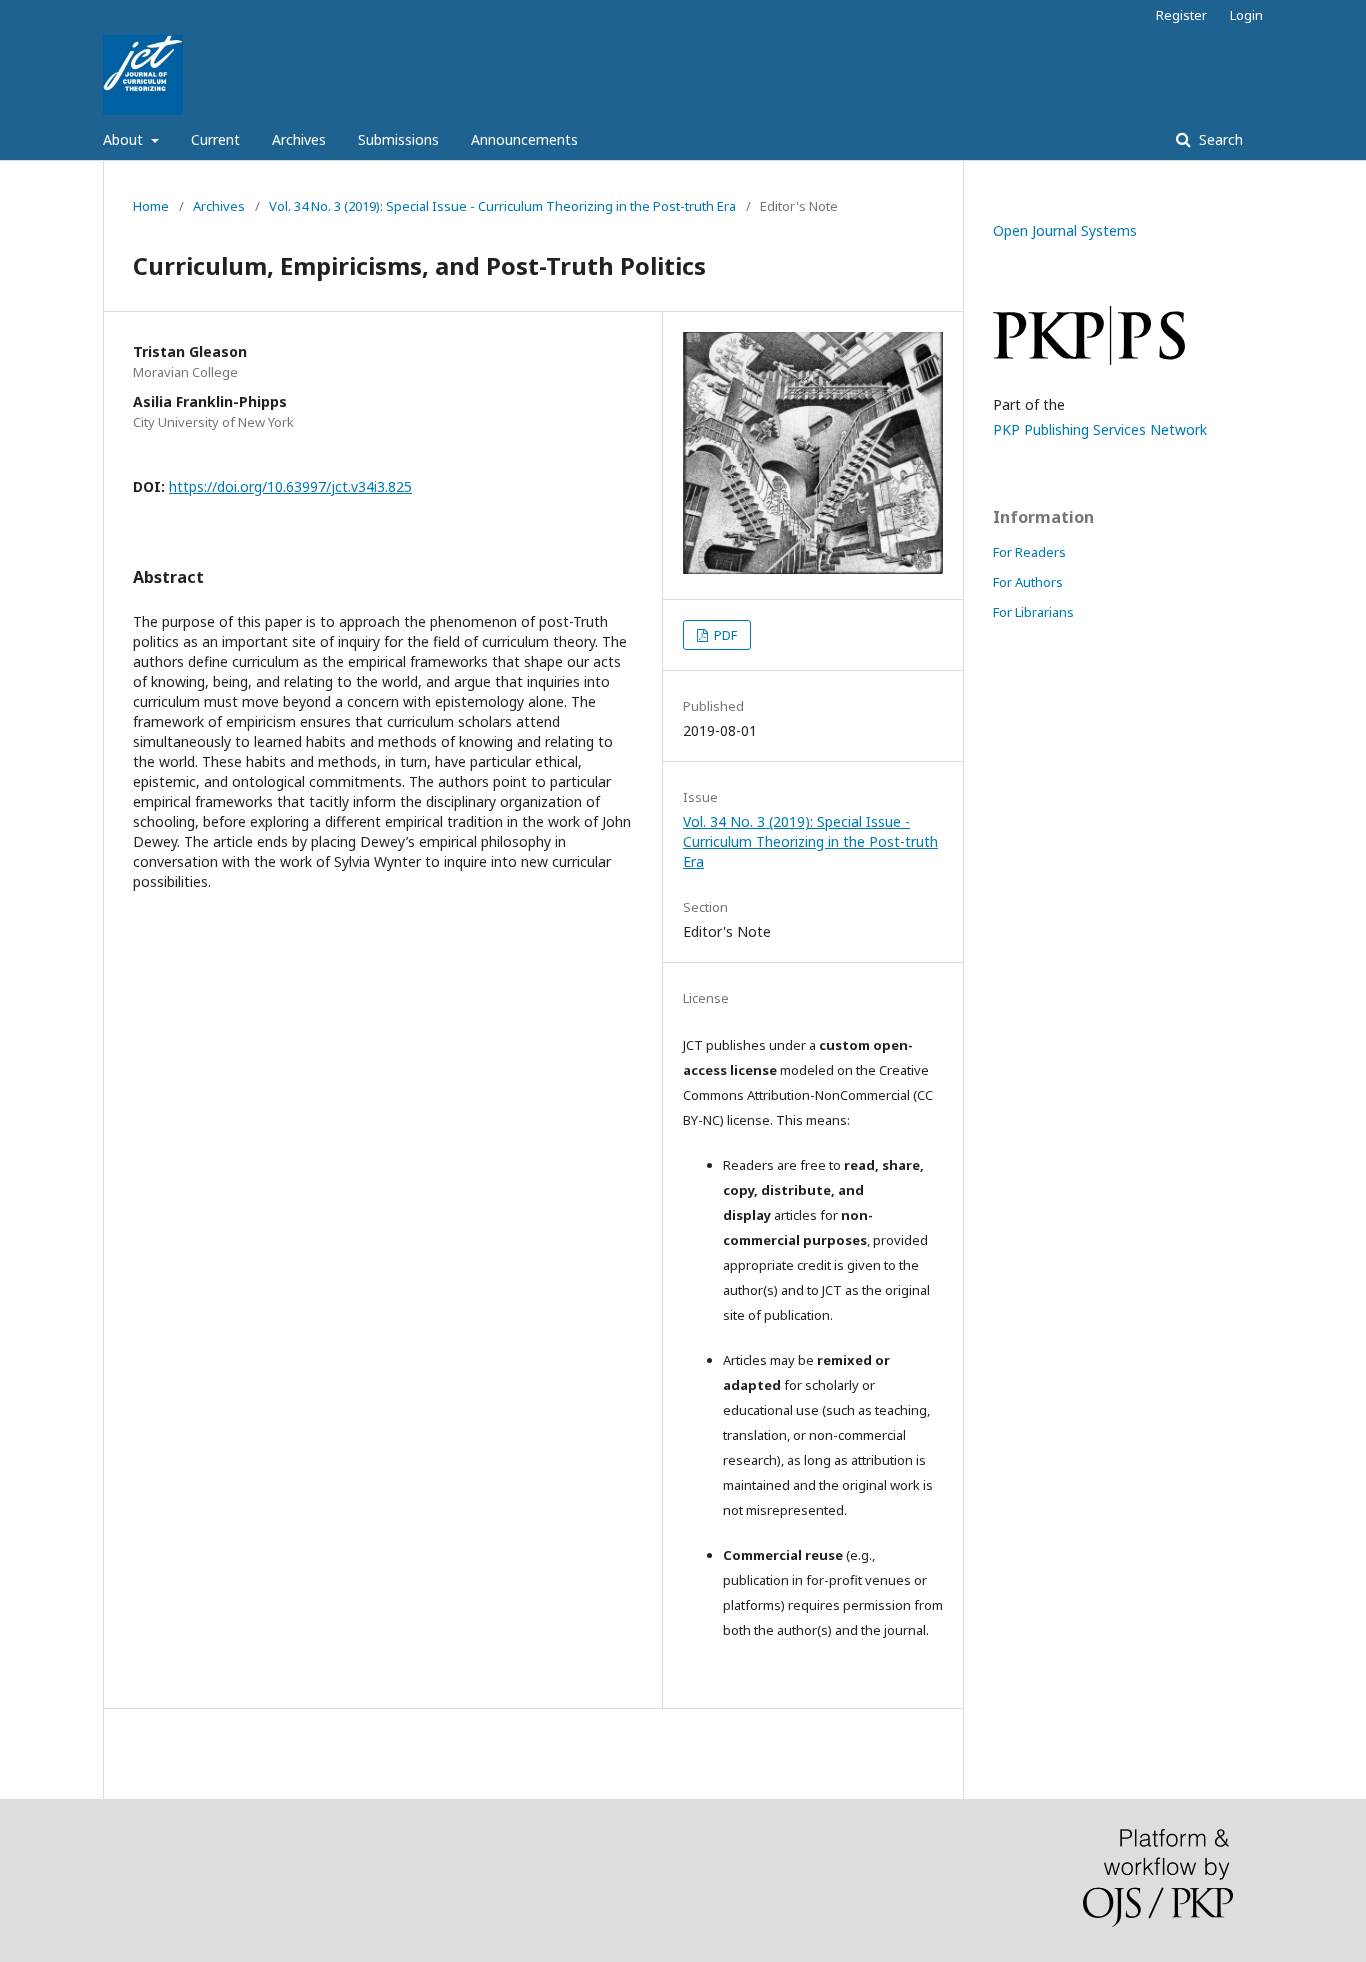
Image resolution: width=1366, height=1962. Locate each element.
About (125, 139)
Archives (299, 139)
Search (1219, 139)
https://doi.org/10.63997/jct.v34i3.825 (290, 486)
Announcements (524, 139)
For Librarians (1033, 612)
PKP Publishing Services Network (1100, 429)
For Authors (1028, 582)
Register (1181, 15)
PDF (724, 635)
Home (151, 206)
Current (215, 139)
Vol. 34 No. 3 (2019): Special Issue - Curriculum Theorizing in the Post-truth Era (502, 206)
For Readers (1029, 552)
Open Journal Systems (1065, 230)
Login (1246, 15)
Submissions (398, 139)
